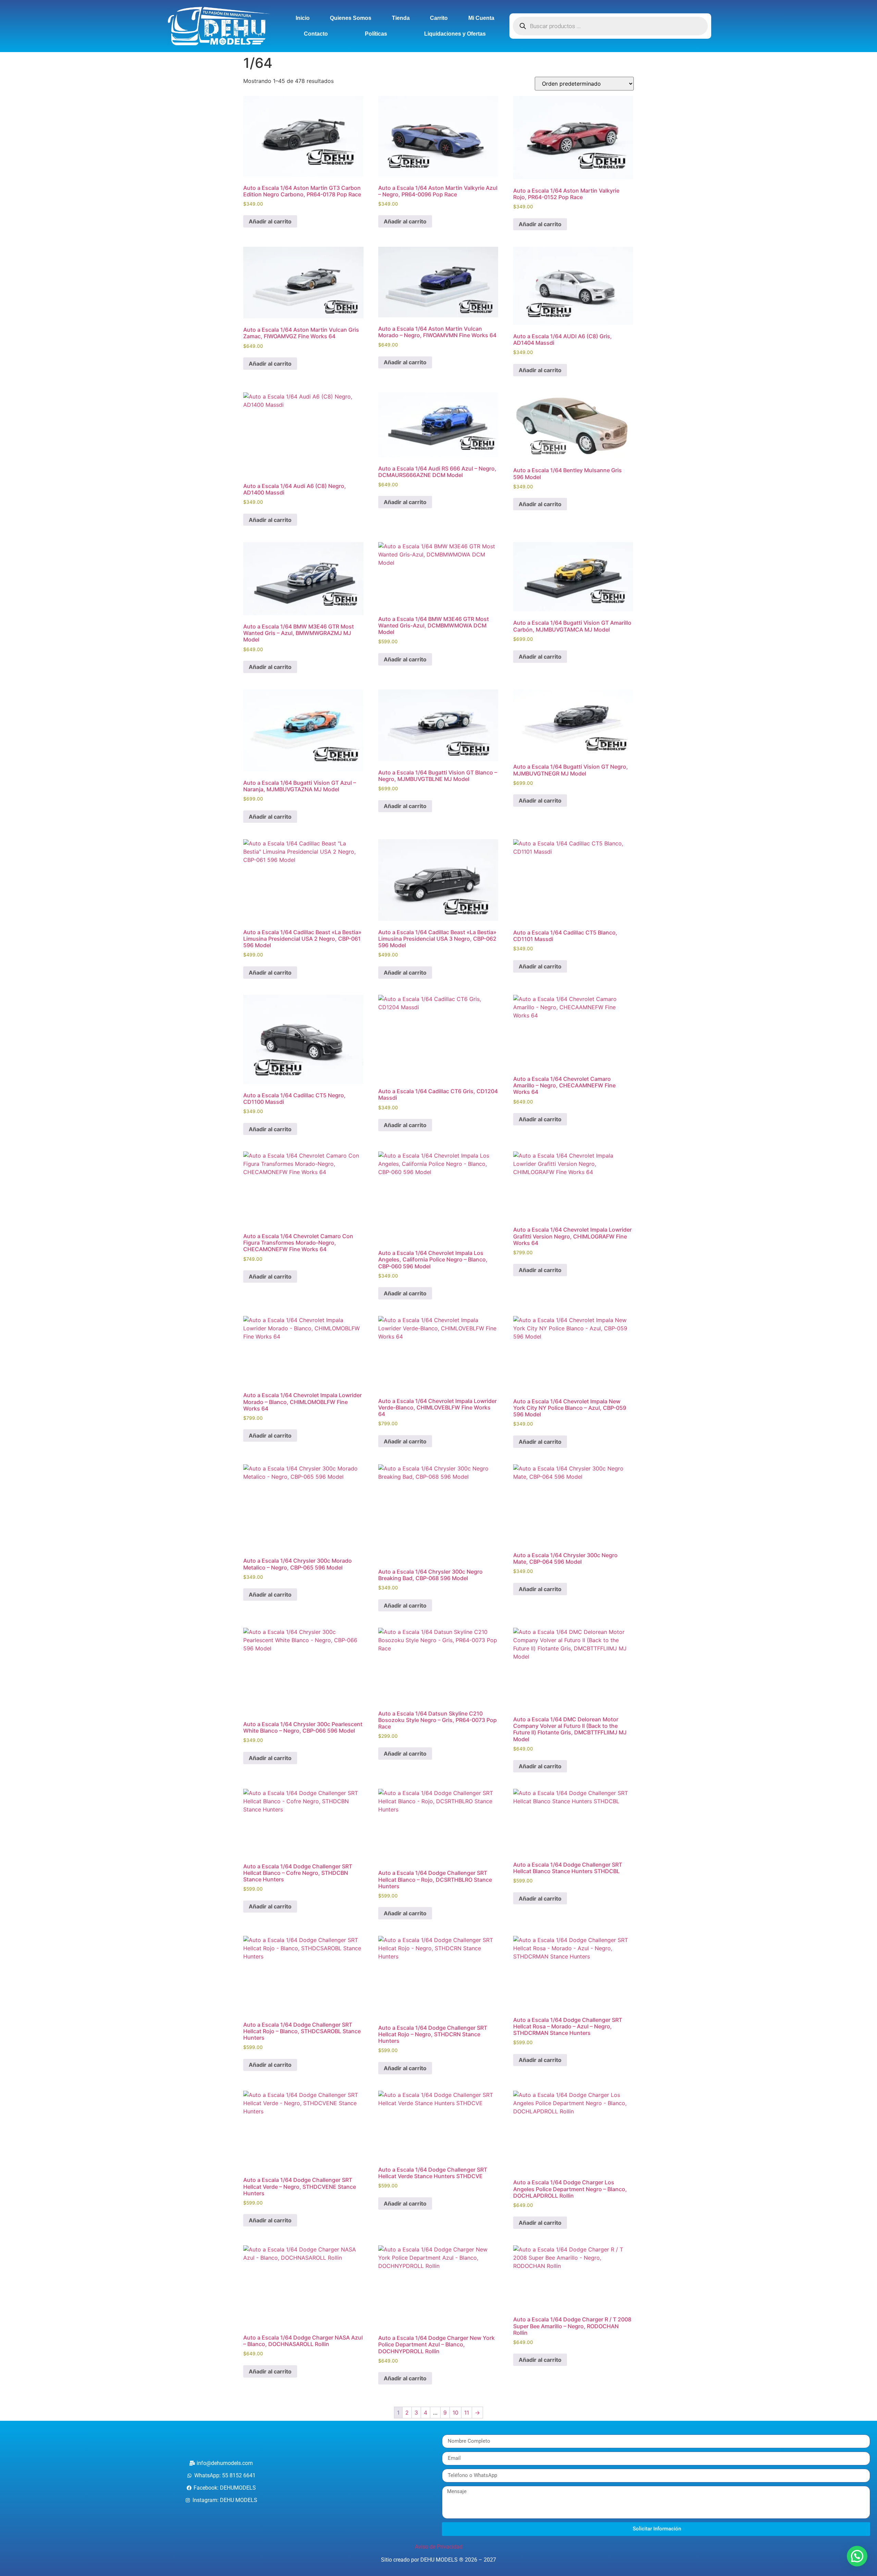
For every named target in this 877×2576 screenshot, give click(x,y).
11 (467, 2413)
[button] (857, 2556)
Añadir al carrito (270, 221)
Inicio (303, 18)
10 (455, 2413)
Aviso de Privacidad (439, 2547)
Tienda (401, 18)
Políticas (376, 34)
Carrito (439, 18)
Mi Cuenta (481, 18)
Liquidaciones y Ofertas (455, 34)
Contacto (316, 34)
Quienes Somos (351, 18)
